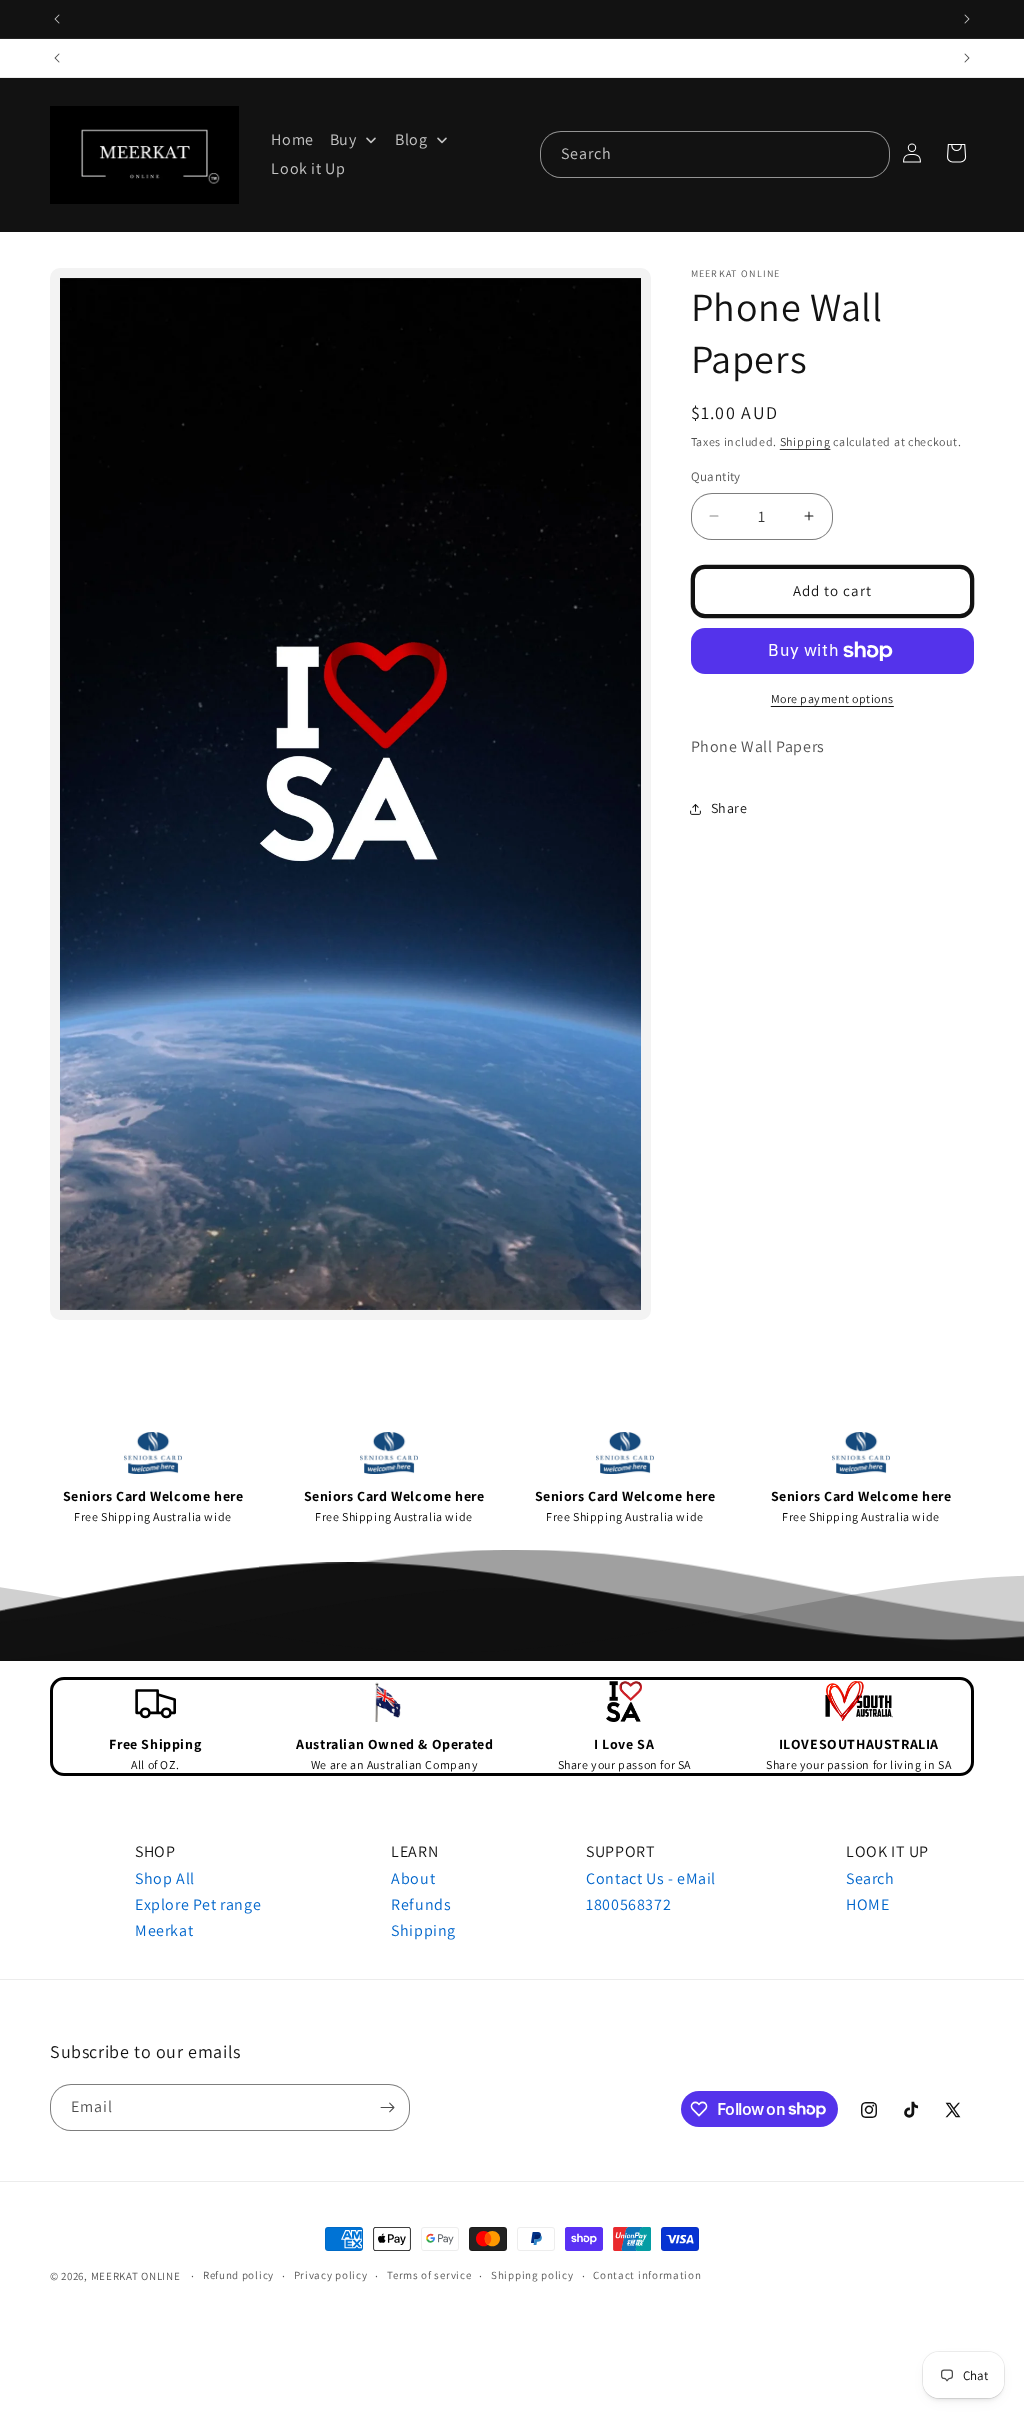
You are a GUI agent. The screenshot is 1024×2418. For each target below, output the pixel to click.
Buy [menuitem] (343, 139)
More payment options (832, 698)
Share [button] (729, 808)
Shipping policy (532, 2275)
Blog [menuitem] (411, 139)
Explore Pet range (198, 1904)
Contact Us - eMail (651, 1878)
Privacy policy (331, 2275)
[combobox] (715, 154)
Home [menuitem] (292, 139)
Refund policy (238, 2275)
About (413, 1878)
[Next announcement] (967, 19)
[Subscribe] (387, 2107)
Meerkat (164, 1930)
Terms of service (429, 2275)
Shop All (165, 1878)
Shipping (805, 441)
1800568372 (628, 1904)
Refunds (421, 1904)
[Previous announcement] (57, 19)
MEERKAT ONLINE (136, 2276)
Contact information (647, 2275)
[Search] (867, 154)
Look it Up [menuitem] (308, 168)
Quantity (716, 476)
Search (870, 1878)
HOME (867, 1904)
